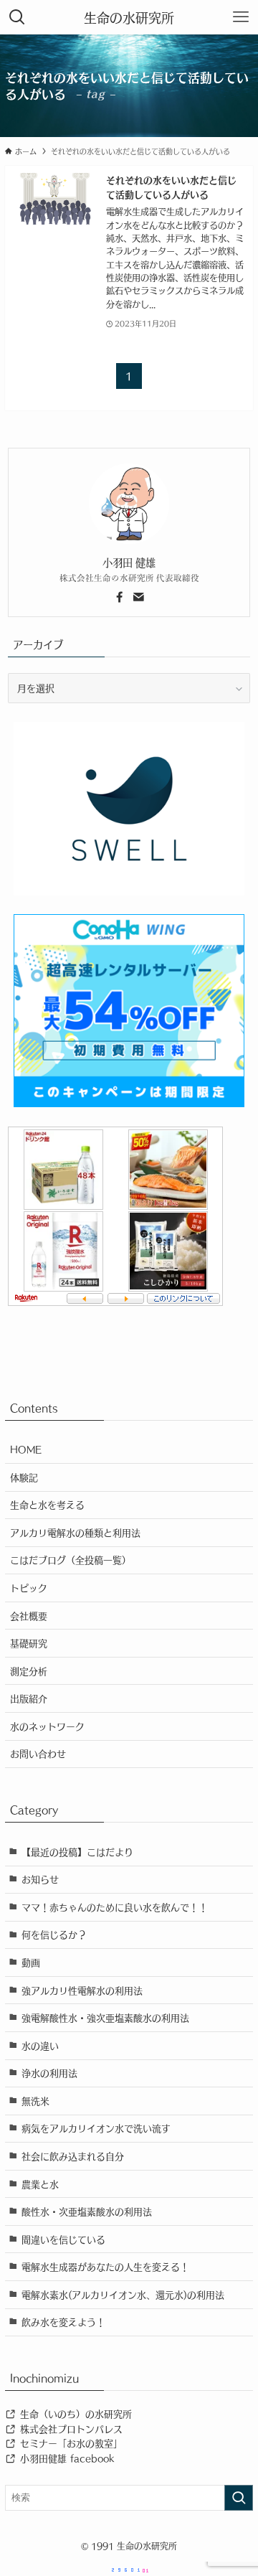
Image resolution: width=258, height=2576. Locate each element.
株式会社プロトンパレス (70, 2429)
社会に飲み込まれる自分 (73, 2156)
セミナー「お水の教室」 (70, 2443)
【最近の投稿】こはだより (77, 1852)
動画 (31, 1962)
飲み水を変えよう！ (63, 2322)
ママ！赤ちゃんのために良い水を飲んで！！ (115, 1907)
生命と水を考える (47, 1504)
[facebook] (120, 597)
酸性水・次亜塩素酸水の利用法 (87, 2211)
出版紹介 (29, 1698)
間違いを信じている (63, 2239)
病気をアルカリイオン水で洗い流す (96, 2128)
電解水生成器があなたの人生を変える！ (105, 2266)
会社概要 (29, 1616)
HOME (26, 1449)
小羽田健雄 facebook (65, 2458)
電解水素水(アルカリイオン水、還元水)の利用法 (123, 2294)
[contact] (138, 597)
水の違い (40, 2045)
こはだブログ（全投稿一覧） (71, 1560)
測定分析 (29, 1671)
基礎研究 (29, 1643)
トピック (29, 1588)
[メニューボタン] (241, 17)
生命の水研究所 (129, 17)
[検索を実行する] (239, 2498)
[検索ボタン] (17, 17)
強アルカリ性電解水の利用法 (82, 1990)
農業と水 (40, 2184)
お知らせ (40, 1879)
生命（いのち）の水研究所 (74, 2413)
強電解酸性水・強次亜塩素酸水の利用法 (105, 2017)
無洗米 (35, 2101)
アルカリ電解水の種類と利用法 (75, 1532)
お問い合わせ (38, 1753)
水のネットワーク (47, 1726)
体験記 (24, 1477)
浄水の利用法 (49, 2073)
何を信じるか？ (54, 1934)
